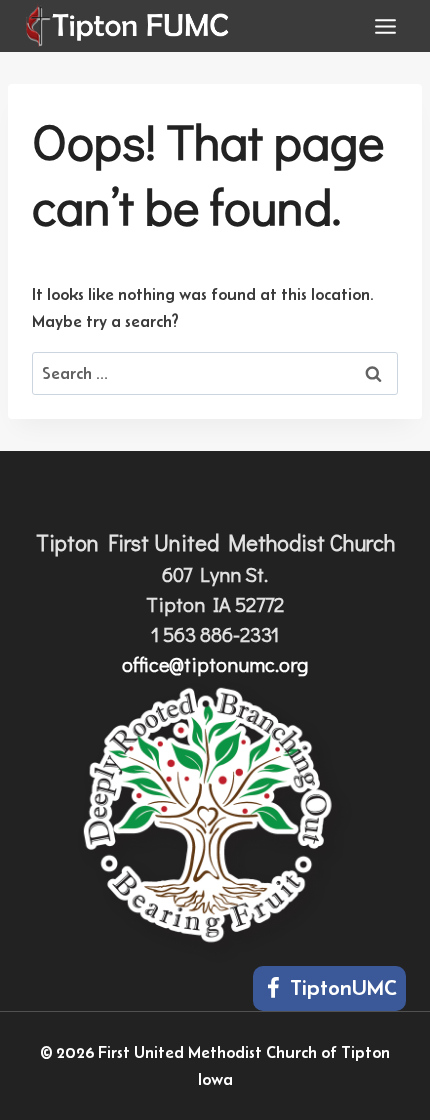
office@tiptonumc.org (215, 664)
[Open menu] (385, 26)
